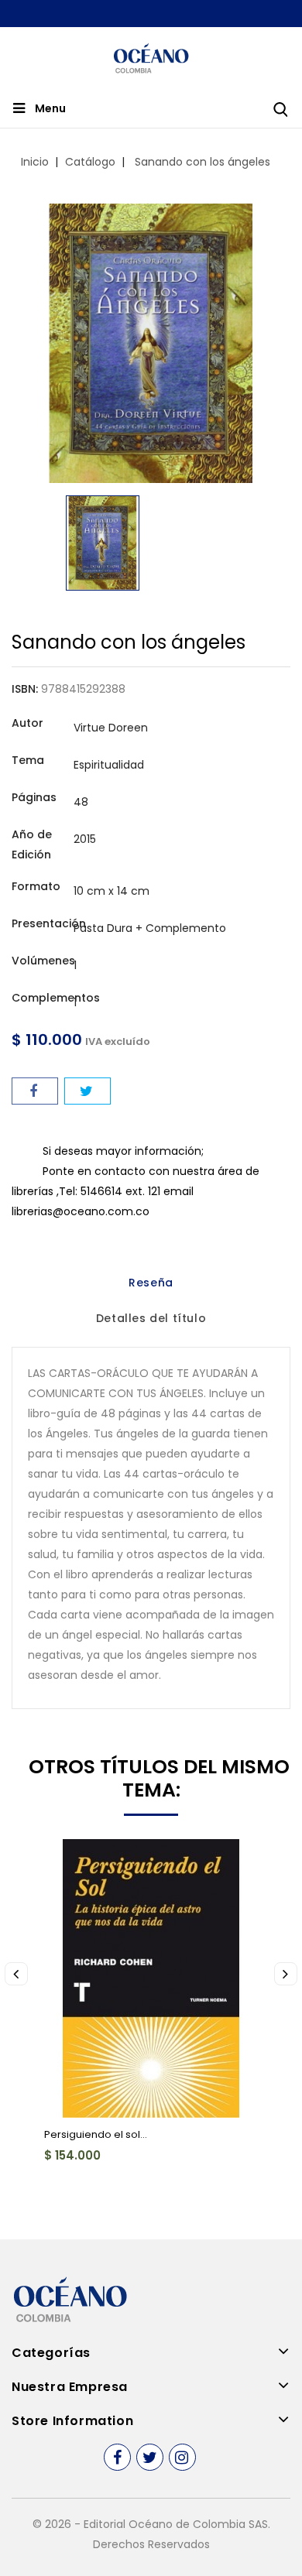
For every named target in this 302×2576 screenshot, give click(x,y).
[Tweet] (88, 1091)
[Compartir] (35, 1091)
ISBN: (25, 689)
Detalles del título (151, 1318)
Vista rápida (67, 1860)
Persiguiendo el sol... (96, 2134)
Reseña (151, 1283)
